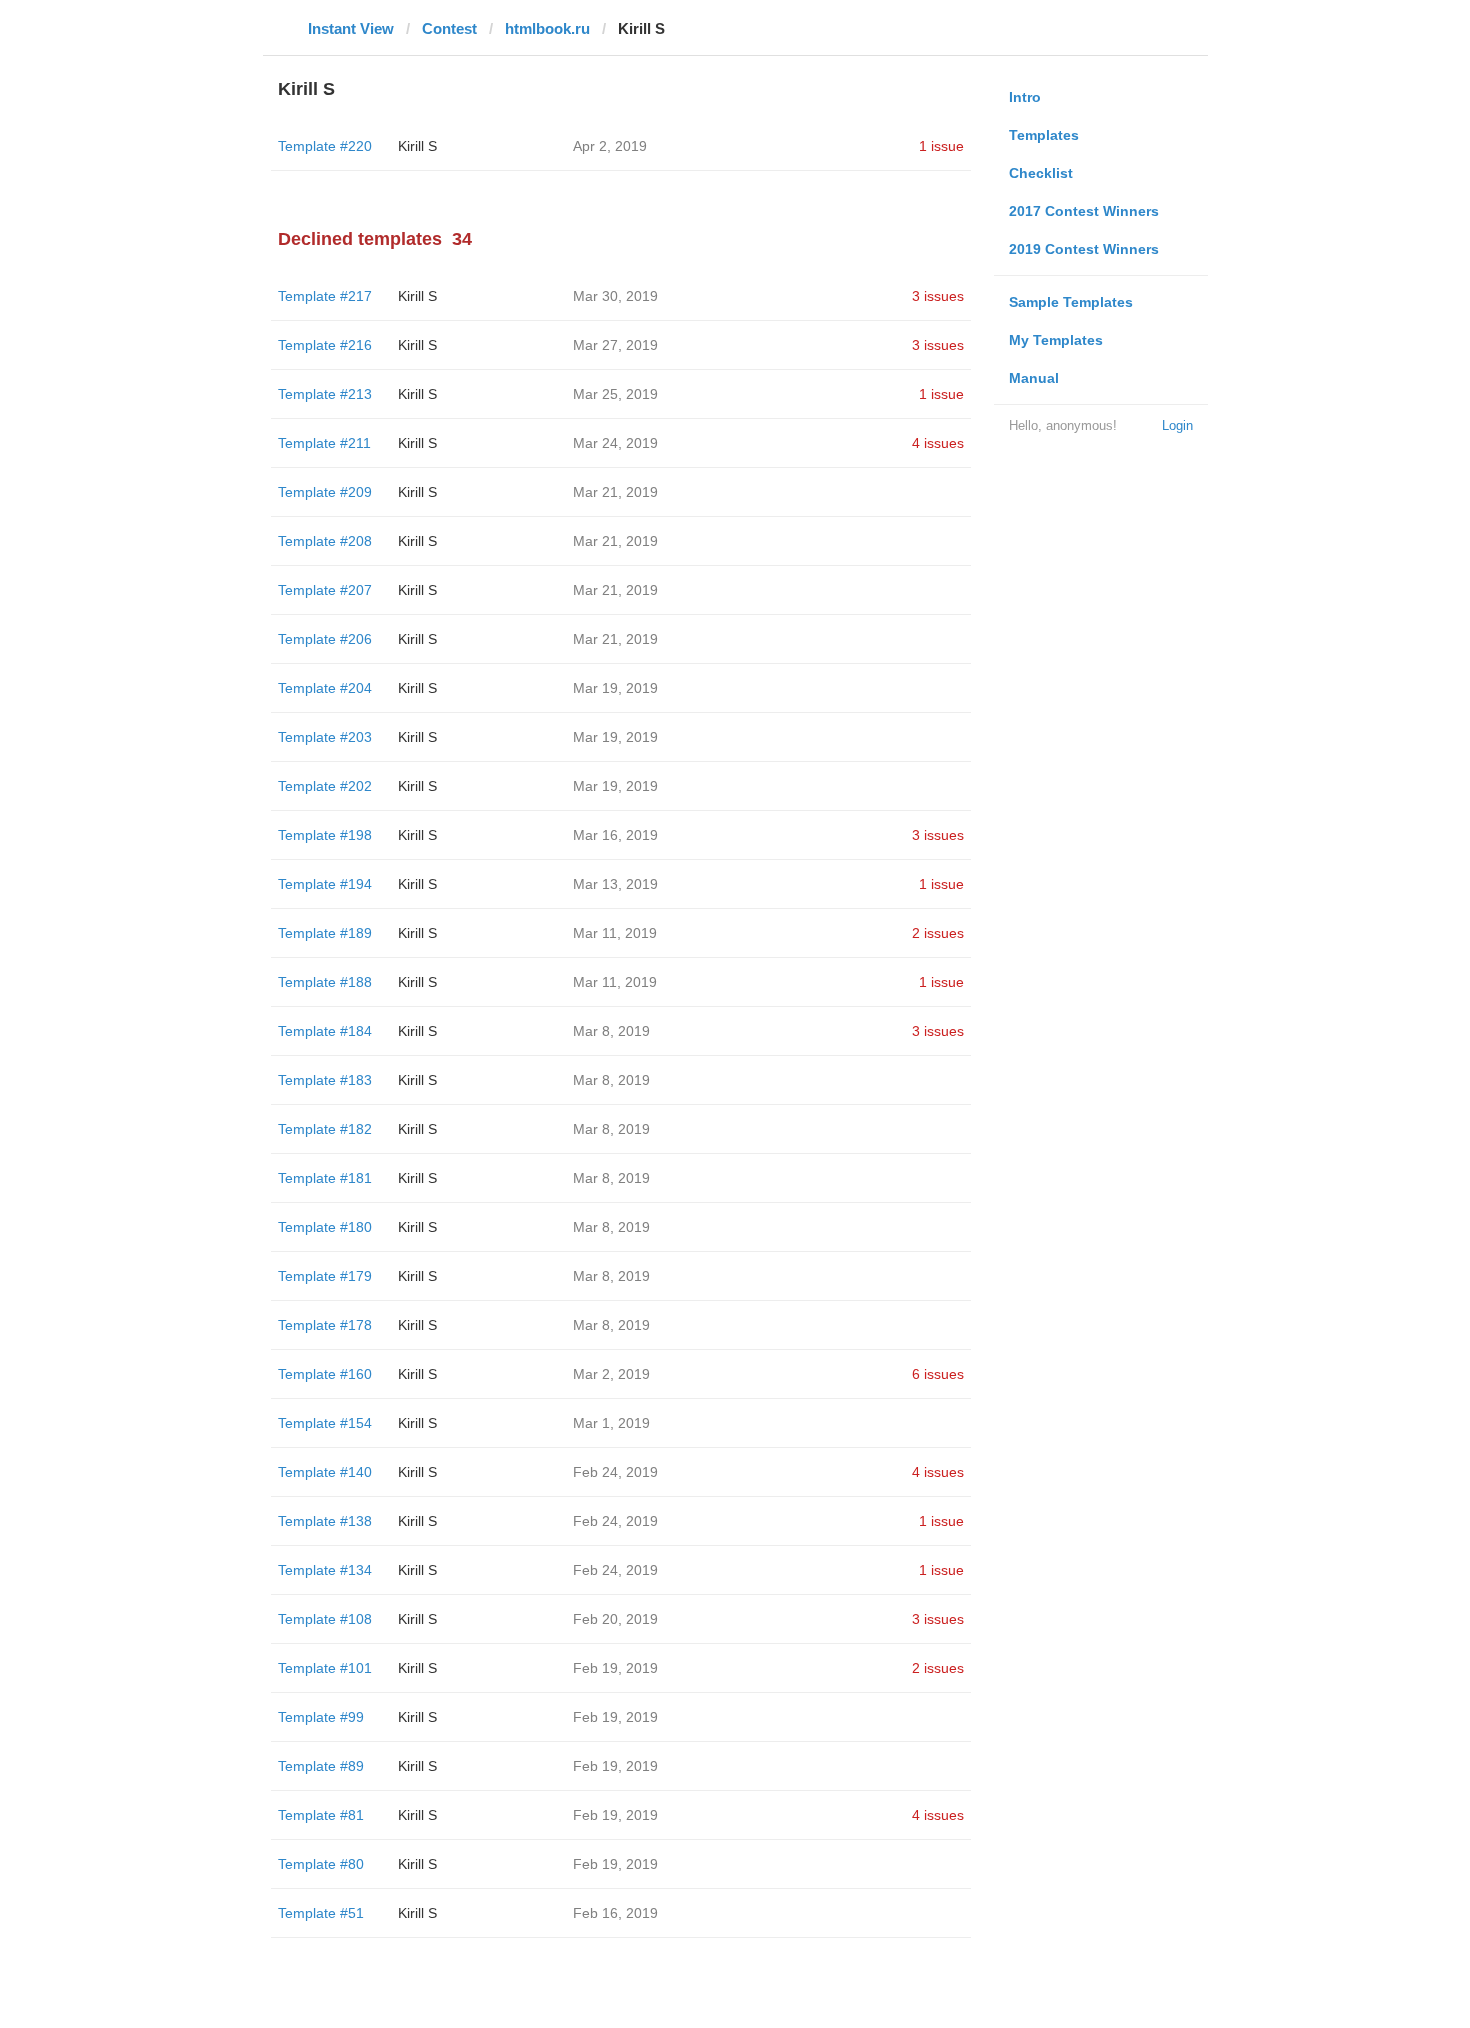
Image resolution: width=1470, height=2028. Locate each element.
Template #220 (325, 146)
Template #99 (321, 1717)
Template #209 (325, 492)
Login (1177, 425)
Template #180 (325, 1227)
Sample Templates (1071, 302)
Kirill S (417, 146)
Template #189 (325, 933)
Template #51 (321, 1913)
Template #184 (325, 1031)
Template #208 (325, 541)
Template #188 (325, 982)
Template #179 (325, 1276)
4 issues (938, 443)
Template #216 (325, 345)
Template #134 (325, 1570)
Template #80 (321, 1864)
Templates (1044, 135)
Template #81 (321, 1815)
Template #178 (325, 1325)
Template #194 (325, 884)
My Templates (1056, 340)
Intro (1025, 97)
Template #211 (324, 443)
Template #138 (325, 1521)
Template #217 (325, 296)
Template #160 (325, 1374)
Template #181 (325, 1178)
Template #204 (325, 688)
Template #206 (325, 639)
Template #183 (325, 1080)
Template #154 (325, 1423)
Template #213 (325, 394)
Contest (449, 28)
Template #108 (325, 1619)
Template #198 (325, 835)
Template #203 (325, 737)
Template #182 (325, 1129)
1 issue (941, 146)
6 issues (938, 1374)
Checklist (1041, 173)
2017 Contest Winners (1084, 211)
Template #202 (325, 786)
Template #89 (321, 1766)
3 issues (938, 296)
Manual (1034, 378)
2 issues (938, 933)
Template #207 (325, 590)
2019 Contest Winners (1084, 249)
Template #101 (325, 1668)
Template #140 (325, 1472)
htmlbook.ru (547, 28)
